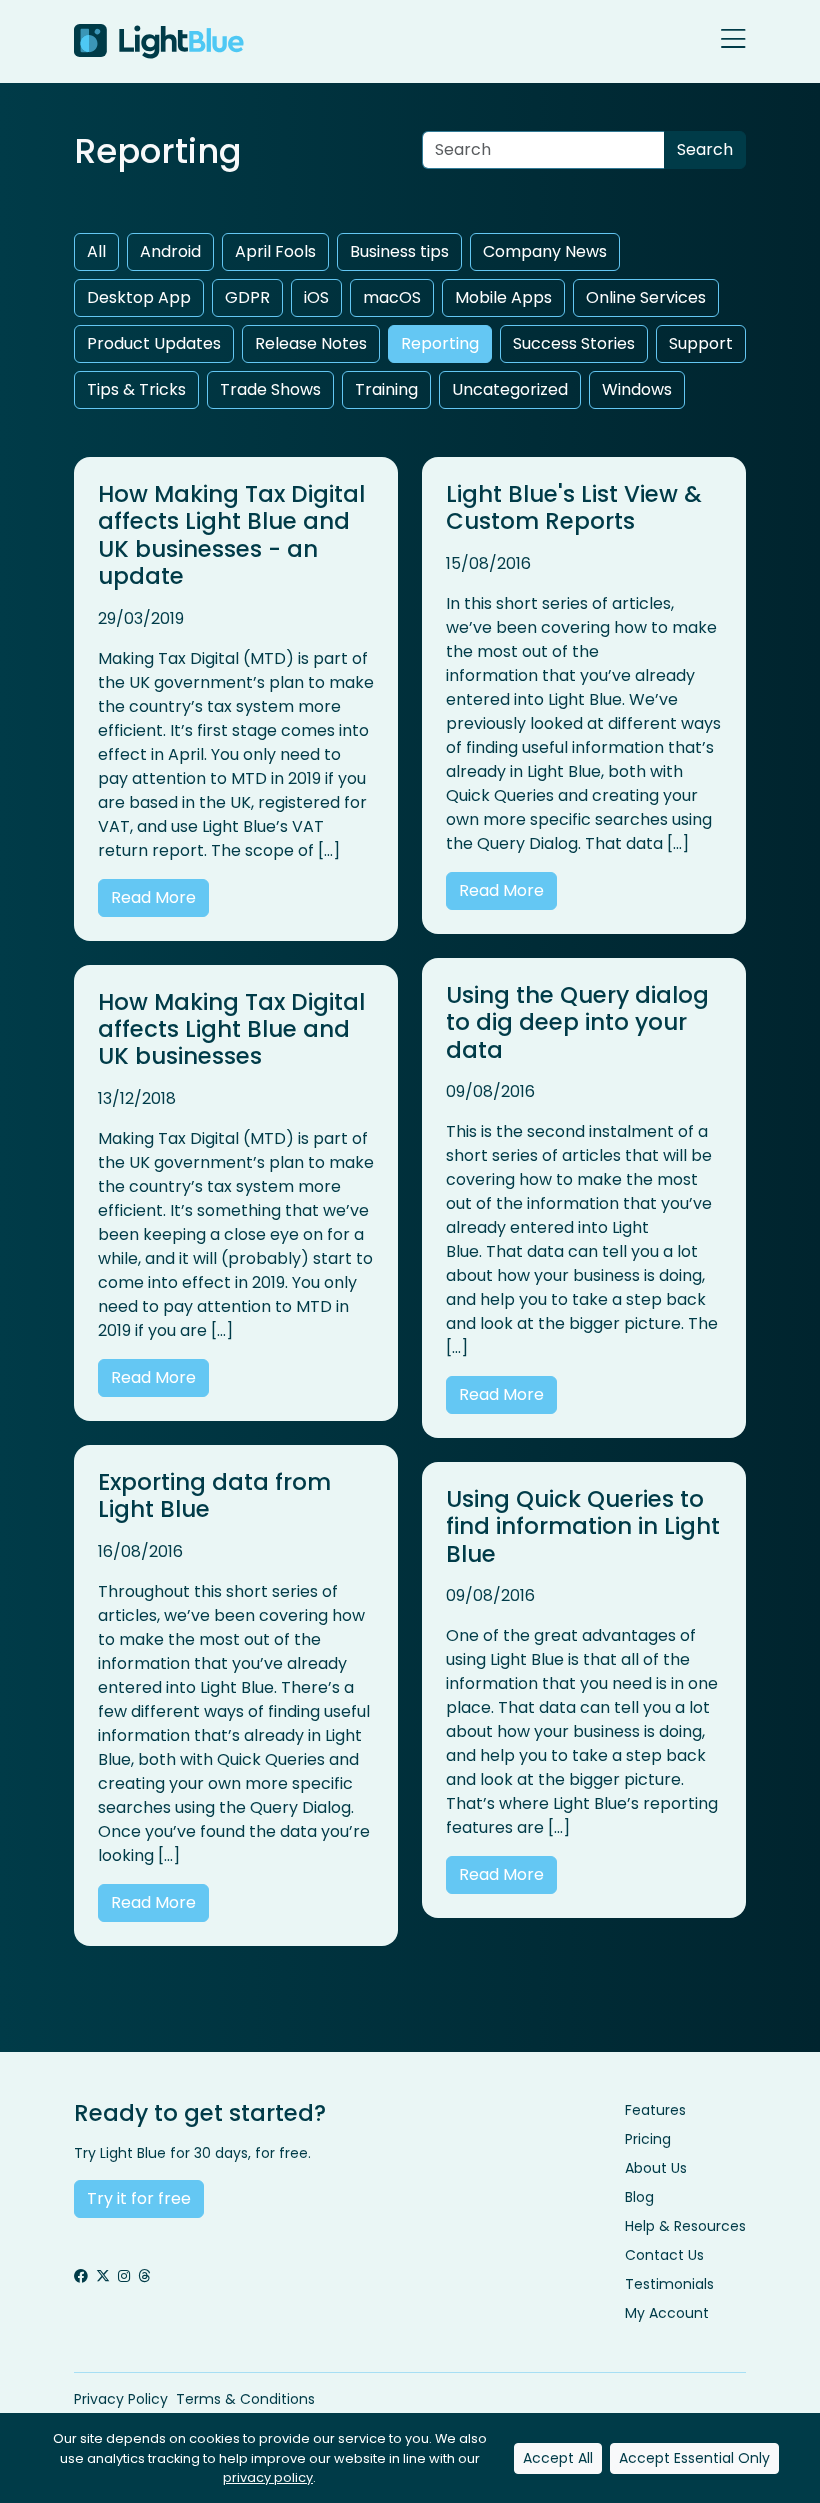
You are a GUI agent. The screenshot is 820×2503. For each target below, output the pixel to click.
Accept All (558, 2458)
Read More (153, 897)
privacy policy (268, 2477)
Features (655, 2110)
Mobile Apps (503, 297)
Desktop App (139, 297)
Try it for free (139, 2198)
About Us (656, 2168)
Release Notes (311, 343)
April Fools (275, 251)
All (96, 251)
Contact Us (664, 2255)
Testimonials (669, 2284)
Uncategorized (510, 389)
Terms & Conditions (245, 2399)
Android (170, 251)
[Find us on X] (103, 2276)
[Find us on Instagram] (124, 2276)
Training (386, 389)
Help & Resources (685, 2226)
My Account (667, 2313)
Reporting (440, 343)
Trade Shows (270, 389)
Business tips (399, 251)
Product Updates (154, 343)
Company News (545, 251)
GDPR (247, 297)
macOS (392, 297)
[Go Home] (159, 41)
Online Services (646, 297)
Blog (639, 2197)
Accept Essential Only (694, 2458)
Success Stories (574, 343)
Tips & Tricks (136, 389)
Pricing (648, 2139)
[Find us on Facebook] (81, 2276)
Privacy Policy (121, 2399)
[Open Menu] (733, 41)
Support (701, 343)
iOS (316, 297)
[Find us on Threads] (144, 2276)
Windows (637, 389)
